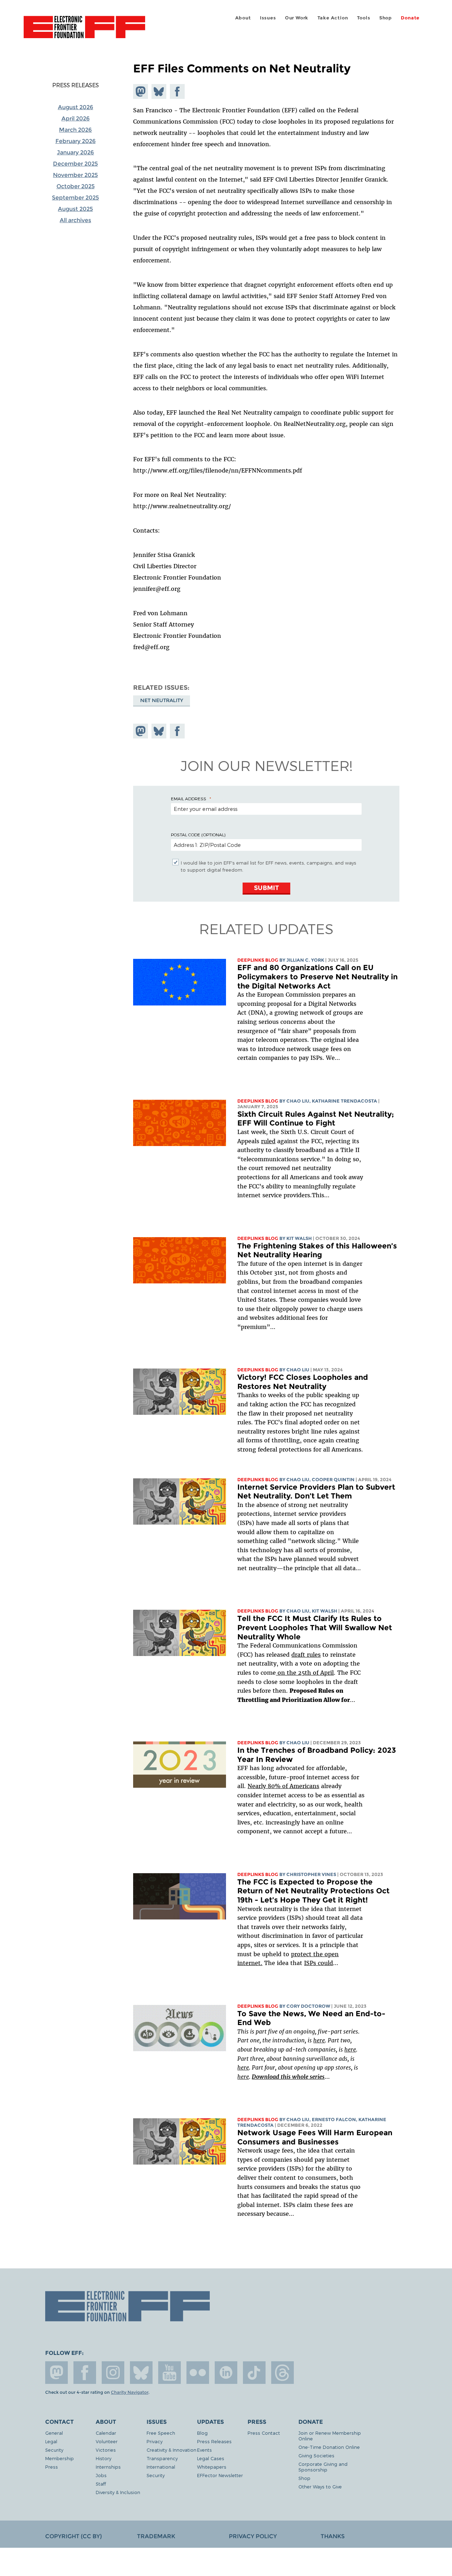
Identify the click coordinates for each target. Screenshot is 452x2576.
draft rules (306, 1655)
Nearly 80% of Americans (283, 1786)
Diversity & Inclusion (118, 2492)
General (54, 2433)
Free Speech (161, 2433)
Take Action (333, 18)
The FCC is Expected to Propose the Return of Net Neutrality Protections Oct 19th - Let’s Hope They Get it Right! (313, 1891)
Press (52, 2467)
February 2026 (76, 141)
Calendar (106, 2433)
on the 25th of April (305, 1673)
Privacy (154, 2441)
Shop (386, 18)
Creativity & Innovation (171, 2450)
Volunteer (107, 2441)
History (103, 2458)
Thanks (333, 2536)
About (243, 18)
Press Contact (264, 2433)
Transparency (162, 2458)
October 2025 (76, 186)
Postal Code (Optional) (198, 835)
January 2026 (75, 152)
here (319, 2040)
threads (282, 2373)
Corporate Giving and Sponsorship (323, 2467)
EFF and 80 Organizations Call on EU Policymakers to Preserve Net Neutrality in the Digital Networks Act (317, 977)
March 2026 (75, 130)
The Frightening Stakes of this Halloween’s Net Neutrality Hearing (317, 1250)
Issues (268, 18)
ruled (268, 1141)
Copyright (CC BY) (73, 2536)
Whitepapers (212, 2467)
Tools (364, 18)
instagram (113, 2373)
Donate (410, 18)
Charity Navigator (130, 2392)
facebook (85, 2373)
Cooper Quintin (333, 1480)
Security (54, 2450)
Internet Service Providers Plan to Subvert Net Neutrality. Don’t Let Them (316, 1492)
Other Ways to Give (320, 2486)
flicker (198, 2373)
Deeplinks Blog (258, 960)
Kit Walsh (299, 1238)
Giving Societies (316, 2455)
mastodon (56, 2373)
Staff (101, 2484)
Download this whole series (288, 2077)
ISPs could (319, 1963)
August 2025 (75, 209)
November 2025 (75, 175)
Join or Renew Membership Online (330, 2436)
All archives (75, 220)
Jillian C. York (305, 960)
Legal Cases (211, 2458)
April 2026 (76, 118)
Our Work (297, 18)
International (161, 2467)
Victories (106, 2450)
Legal (51, 2441)
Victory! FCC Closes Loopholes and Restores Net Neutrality (303, 1382)
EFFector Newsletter (220, 2475)
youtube (169, 2373)
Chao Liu (298, 1101)
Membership (60, 2458)
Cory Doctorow (308, 2006)
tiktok (254, 2373)
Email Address (189, 799)
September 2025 (75, 198)
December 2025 (75, 164)
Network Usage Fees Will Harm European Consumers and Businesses (315, 2137)
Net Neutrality (162, 700)
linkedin (226, 2373)
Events (204, 2450)
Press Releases (76, 85)
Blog (202, 2433)
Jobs (101, 2475)
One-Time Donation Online (329, 2447)
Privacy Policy (253, 2536)
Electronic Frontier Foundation (84, 31)
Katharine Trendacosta (344, 1101)
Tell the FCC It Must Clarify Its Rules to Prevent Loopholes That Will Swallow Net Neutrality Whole (315, 1627)
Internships (108, 2467)
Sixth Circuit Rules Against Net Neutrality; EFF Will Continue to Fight (316, 1119)
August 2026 (76, 107)
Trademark (156, 2536)
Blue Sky (141, 2373)
